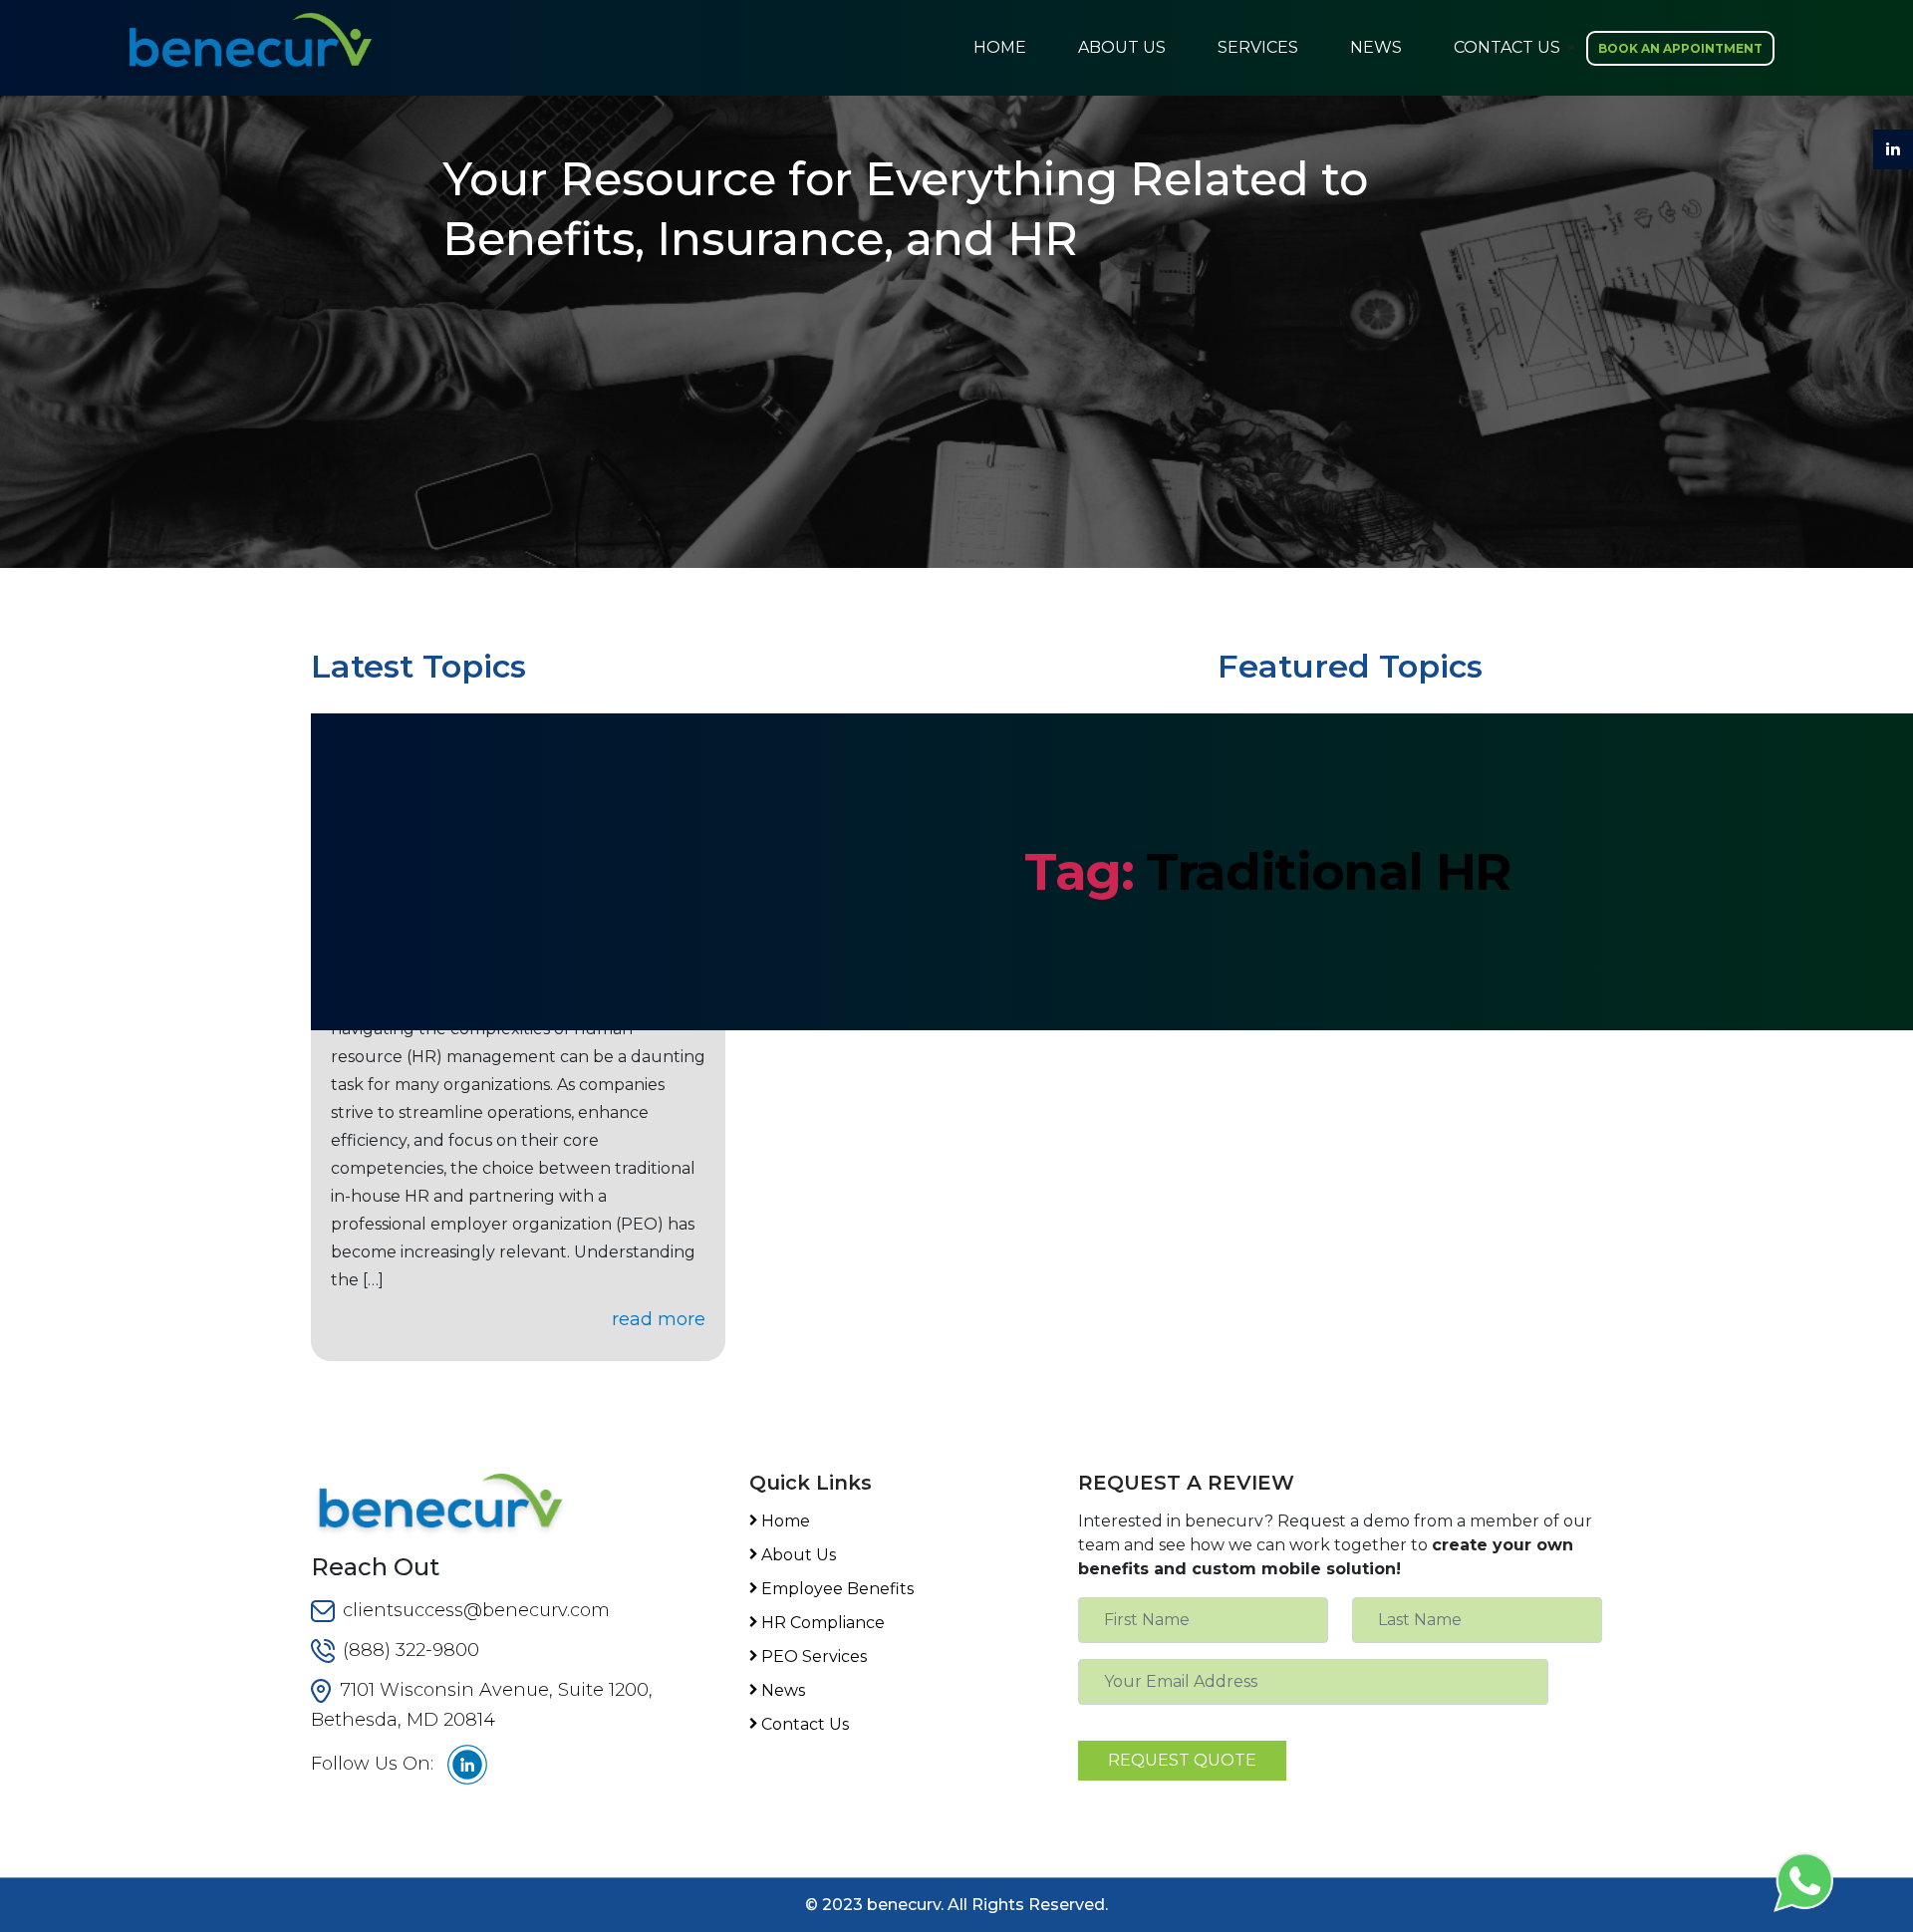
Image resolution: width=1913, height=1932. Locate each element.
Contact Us (1507, 47)
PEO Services (814, 1656)
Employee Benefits (837, 1589)
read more (659, 1319)
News (1376, 47)
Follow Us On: (372, 1764)
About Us (1122, 47)
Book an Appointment (1680, 48)
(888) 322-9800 (411, 1650)
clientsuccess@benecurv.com (476, 1610)
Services (1258, 47)
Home (1000, 47)
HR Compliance (823, 1623)
